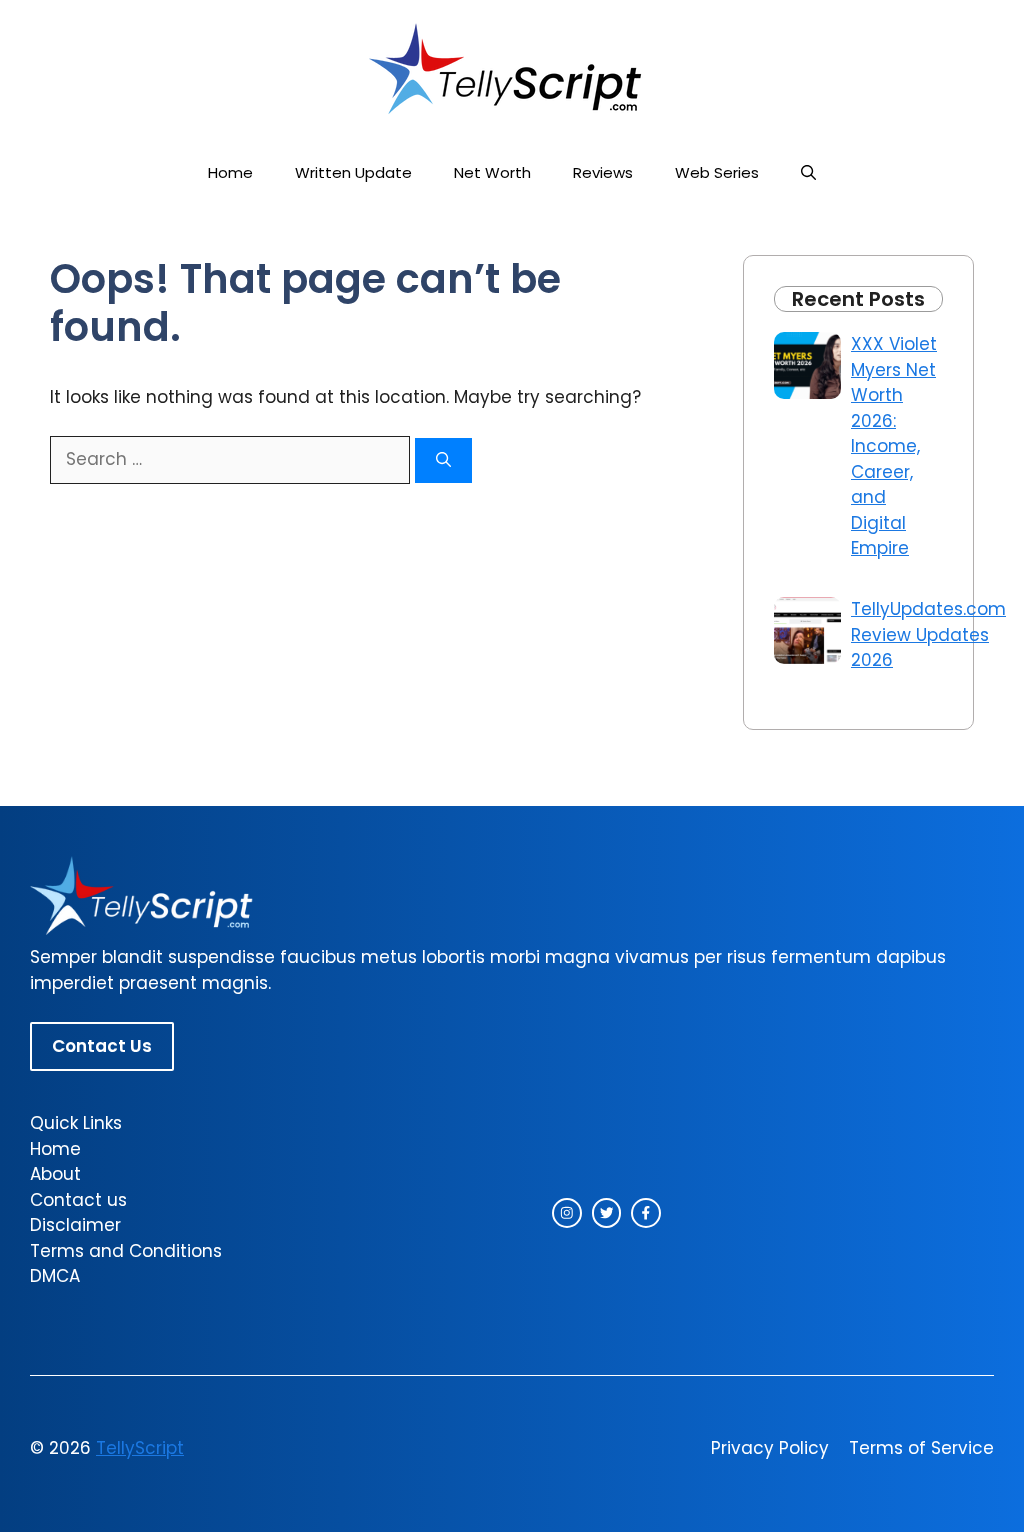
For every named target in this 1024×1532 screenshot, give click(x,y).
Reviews (603, 172)
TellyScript (140, 1448)
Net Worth (492, 172)
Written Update (353, 172)
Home (230, 172)
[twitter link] (607, 1213)
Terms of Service (921, 1448)
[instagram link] (567, 1213)
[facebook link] (646, 1213)
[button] (808, 172)
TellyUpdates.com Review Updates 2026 (928, 634)
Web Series (717, 172)
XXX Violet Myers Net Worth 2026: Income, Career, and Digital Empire (894, 446)
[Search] (443, 460)
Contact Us (102, 1046)
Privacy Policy (770, 1448)
